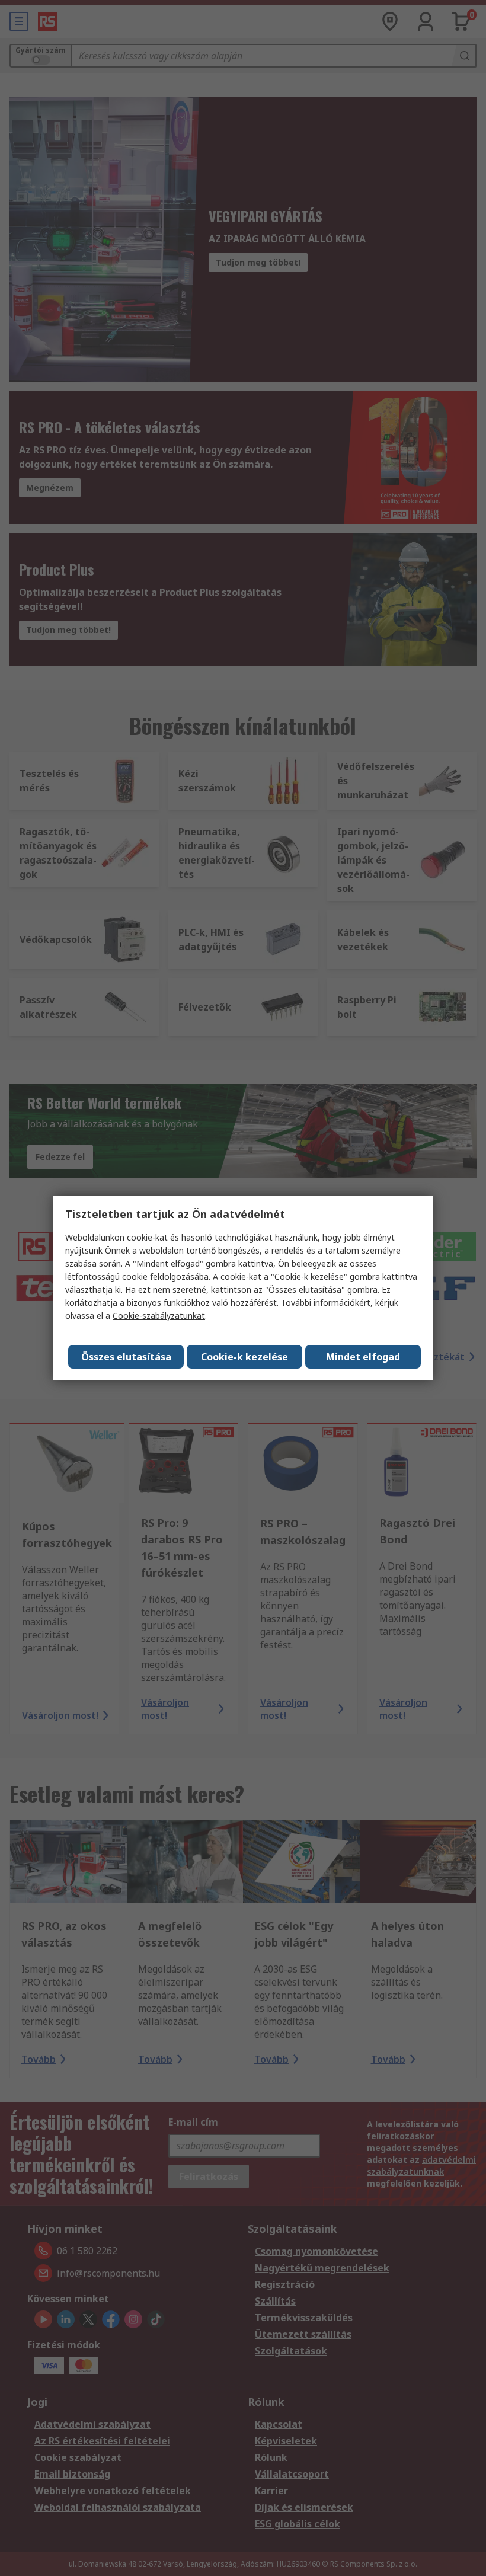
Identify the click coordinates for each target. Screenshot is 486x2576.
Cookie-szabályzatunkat (159, 1316)
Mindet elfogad (363, 1357)
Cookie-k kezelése (244, 1357)
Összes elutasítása (126, 1357)
